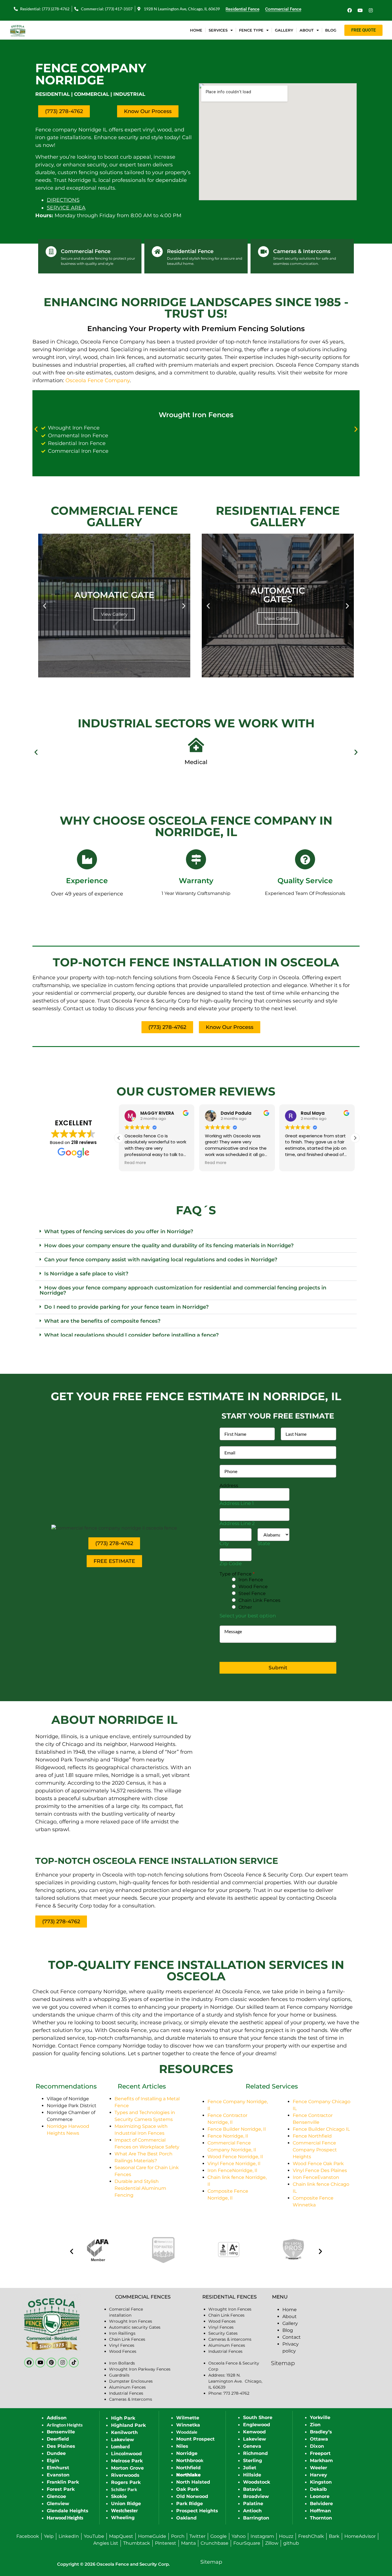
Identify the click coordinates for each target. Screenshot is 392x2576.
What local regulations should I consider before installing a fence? (131, 1335)
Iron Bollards (122, 2363)
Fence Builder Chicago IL (321, 2129)
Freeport (320, 2453)
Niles (182, 2446)
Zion (315, 2425)
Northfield (188, 2468)
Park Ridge (190, 2504)
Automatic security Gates (135, 2327)
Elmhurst (58, 2468)
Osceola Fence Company (98, 380)
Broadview (256, 2496)
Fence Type (251, 30)
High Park (123, 2418)
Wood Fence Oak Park (318, 2164)
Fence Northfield (312, 2136)
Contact (292, 2337)
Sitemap (283, 2363)
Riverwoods (125, 2475)
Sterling (253, 2461)
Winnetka (188, 2425)
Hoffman (320, 2511)
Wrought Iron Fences (196, 415)
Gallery (284, 30)
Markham (321, 2461)
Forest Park (61, 2489)
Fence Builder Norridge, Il (237, 2129)
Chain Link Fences (259, 1600)
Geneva (252, 2446)
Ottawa (319, 2439)
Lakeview (123, 2440)
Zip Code (231, 1564)
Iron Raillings (122, 2333)
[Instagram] (371, 10)
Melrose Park (127, 2461)
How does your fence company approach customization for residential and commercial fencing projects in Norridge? (183, 1290)
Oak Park (187, 2489)
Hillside (252, 2475)
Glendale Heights (68, 2511)
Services (218, 30)
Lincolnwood (126, 2454)
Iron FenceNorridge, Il (232, 2170)
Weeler (319, 2468)
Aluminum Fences (127, 2387)
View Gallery (114, 614)
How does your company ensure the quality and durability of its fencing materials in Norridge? (169, 1246)
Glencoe (56, 2496)
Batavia (252, 2489)
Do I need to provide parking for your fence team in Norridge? (126, 1307)
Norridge (187, 2453)
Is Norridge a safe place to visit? (86, 1274)
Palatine (253, 2504)
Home (196, 30)
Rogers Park (126, 2482)
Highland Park (128, 2425)
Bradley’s (321, 2432)
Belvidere (321, 2504)
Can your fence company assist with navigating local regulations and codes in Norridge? (161, 1260)
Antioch (252, 2511)
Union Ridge (126, 2504)
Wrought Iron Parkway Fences (140, 2369)
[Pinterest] (51, 2363)
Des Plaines (61, 2446)
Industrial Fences (126, 2393)
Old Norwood (192, 2496)
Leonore (320, 2496)
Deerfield (58, 2439)
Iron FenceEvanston (316, 2177)
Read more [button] (135, 1163)
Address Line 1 (237, 1503)
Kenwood (254, 2432)
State (264, 1544)
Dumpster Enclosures (131, 2381)
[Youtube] (360, 10)
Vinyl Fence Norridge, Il (234, 2164)
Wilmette (188, 2418)
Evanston (58, 2475)
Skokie (119, 2496)
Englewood (257, 2425)
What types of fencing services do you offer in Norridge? (119, 1231)
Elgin (53, 2461)
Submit (278, 1668)
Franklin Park (63, 2482)
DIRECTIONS (63, 200)
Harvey (319, 2475)
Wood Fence (253, 1587)
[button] (36, 429)
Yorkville (320, 2417)
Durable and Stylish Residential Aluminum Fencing (140, 2188)
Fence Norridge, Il (228, 2136)
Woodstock (257, 2482)
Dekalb (318, 2489)
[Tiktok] (74, 2363)
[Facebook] (350, 10)
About (307, 30)
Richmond (255, 2453)
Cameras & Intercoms (131, 2399)
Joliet (250, 2468)
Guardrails (119, 2375)
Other (245, 1607)
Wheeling (123, 2518)
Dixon (317, 2446)
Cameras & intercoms (230, 2339)
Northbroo (189, 2461)
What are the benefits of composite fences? (102, 1321)
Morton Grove (127, 2468)
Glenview (58, 2504)
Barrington (256, 2518)
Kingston (321, 2482)
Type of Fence (237, 1574)
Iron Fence (251, 1580)
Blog (331, 30)
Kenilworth (124, 2432)
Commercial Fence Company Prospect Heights (315, 2150)
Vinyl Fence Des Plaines (320, 2170)
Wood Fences (123, 2351)
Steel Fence (252, 1593)
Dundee (56, 2453)
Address (229, 1486)
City (224, 1544)
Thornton (321, 2518)
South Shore (258, 2417)
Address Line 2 (237, 1523)
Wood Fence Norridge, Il (235, 2157)
